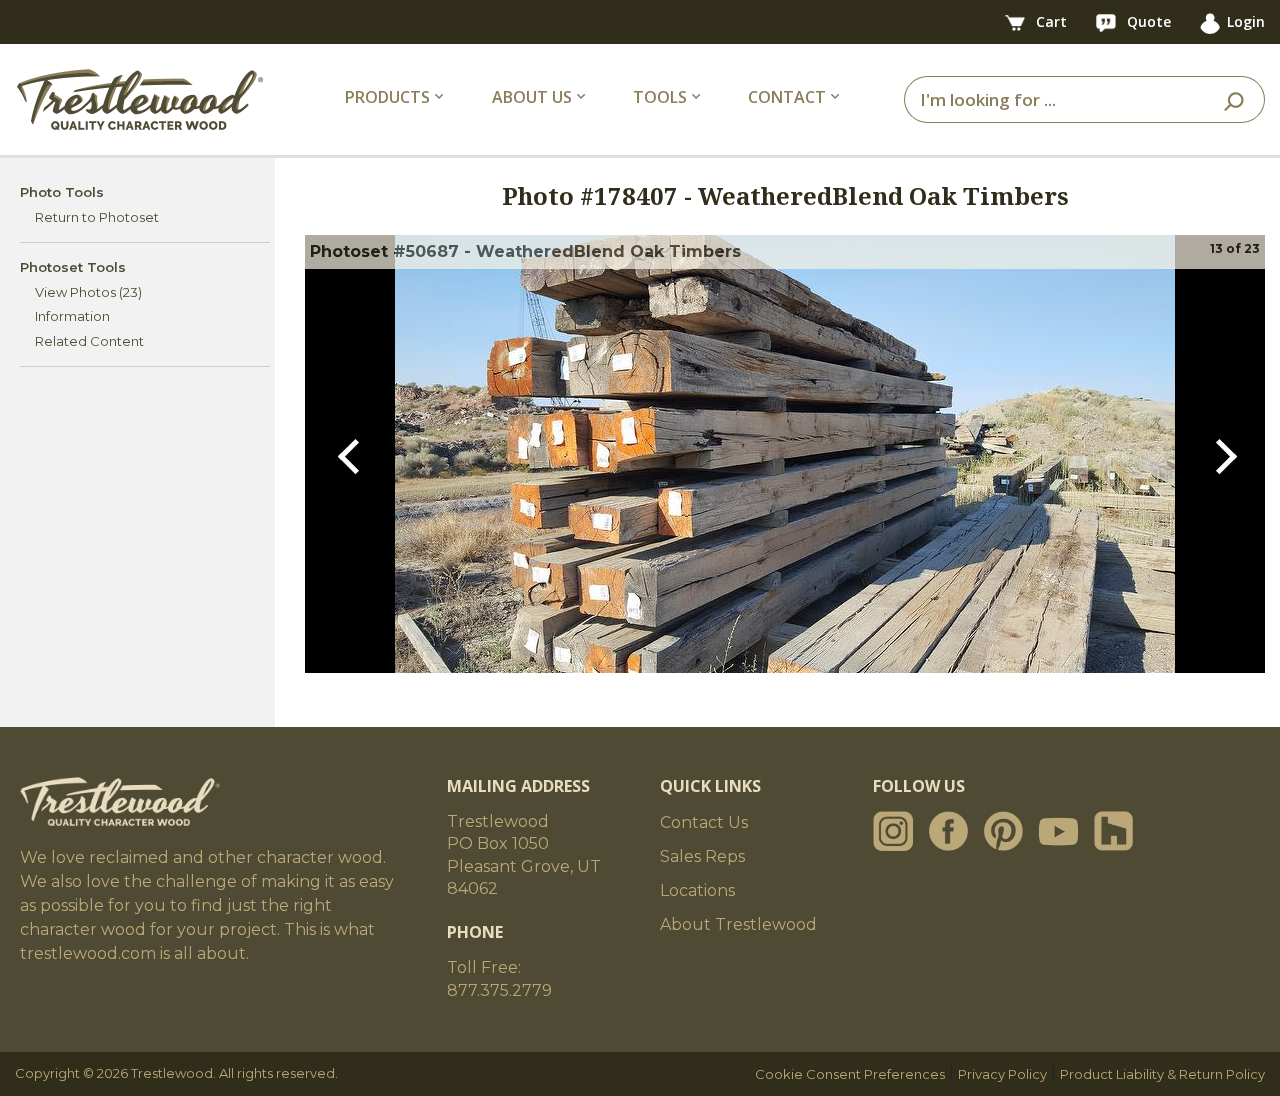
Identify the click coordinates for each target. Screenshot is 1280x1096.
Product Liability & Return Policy (1162, 1074)
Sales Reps (702, 856)
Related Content (89, 341)
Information (72, 316)
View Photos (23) (88, 292)
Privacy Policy (1002, 1074)
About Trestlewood (738, 924)
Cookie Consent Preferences (850, 1074)
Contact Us (704, 822)
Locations (697, 890)
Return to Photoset (97, 217)
